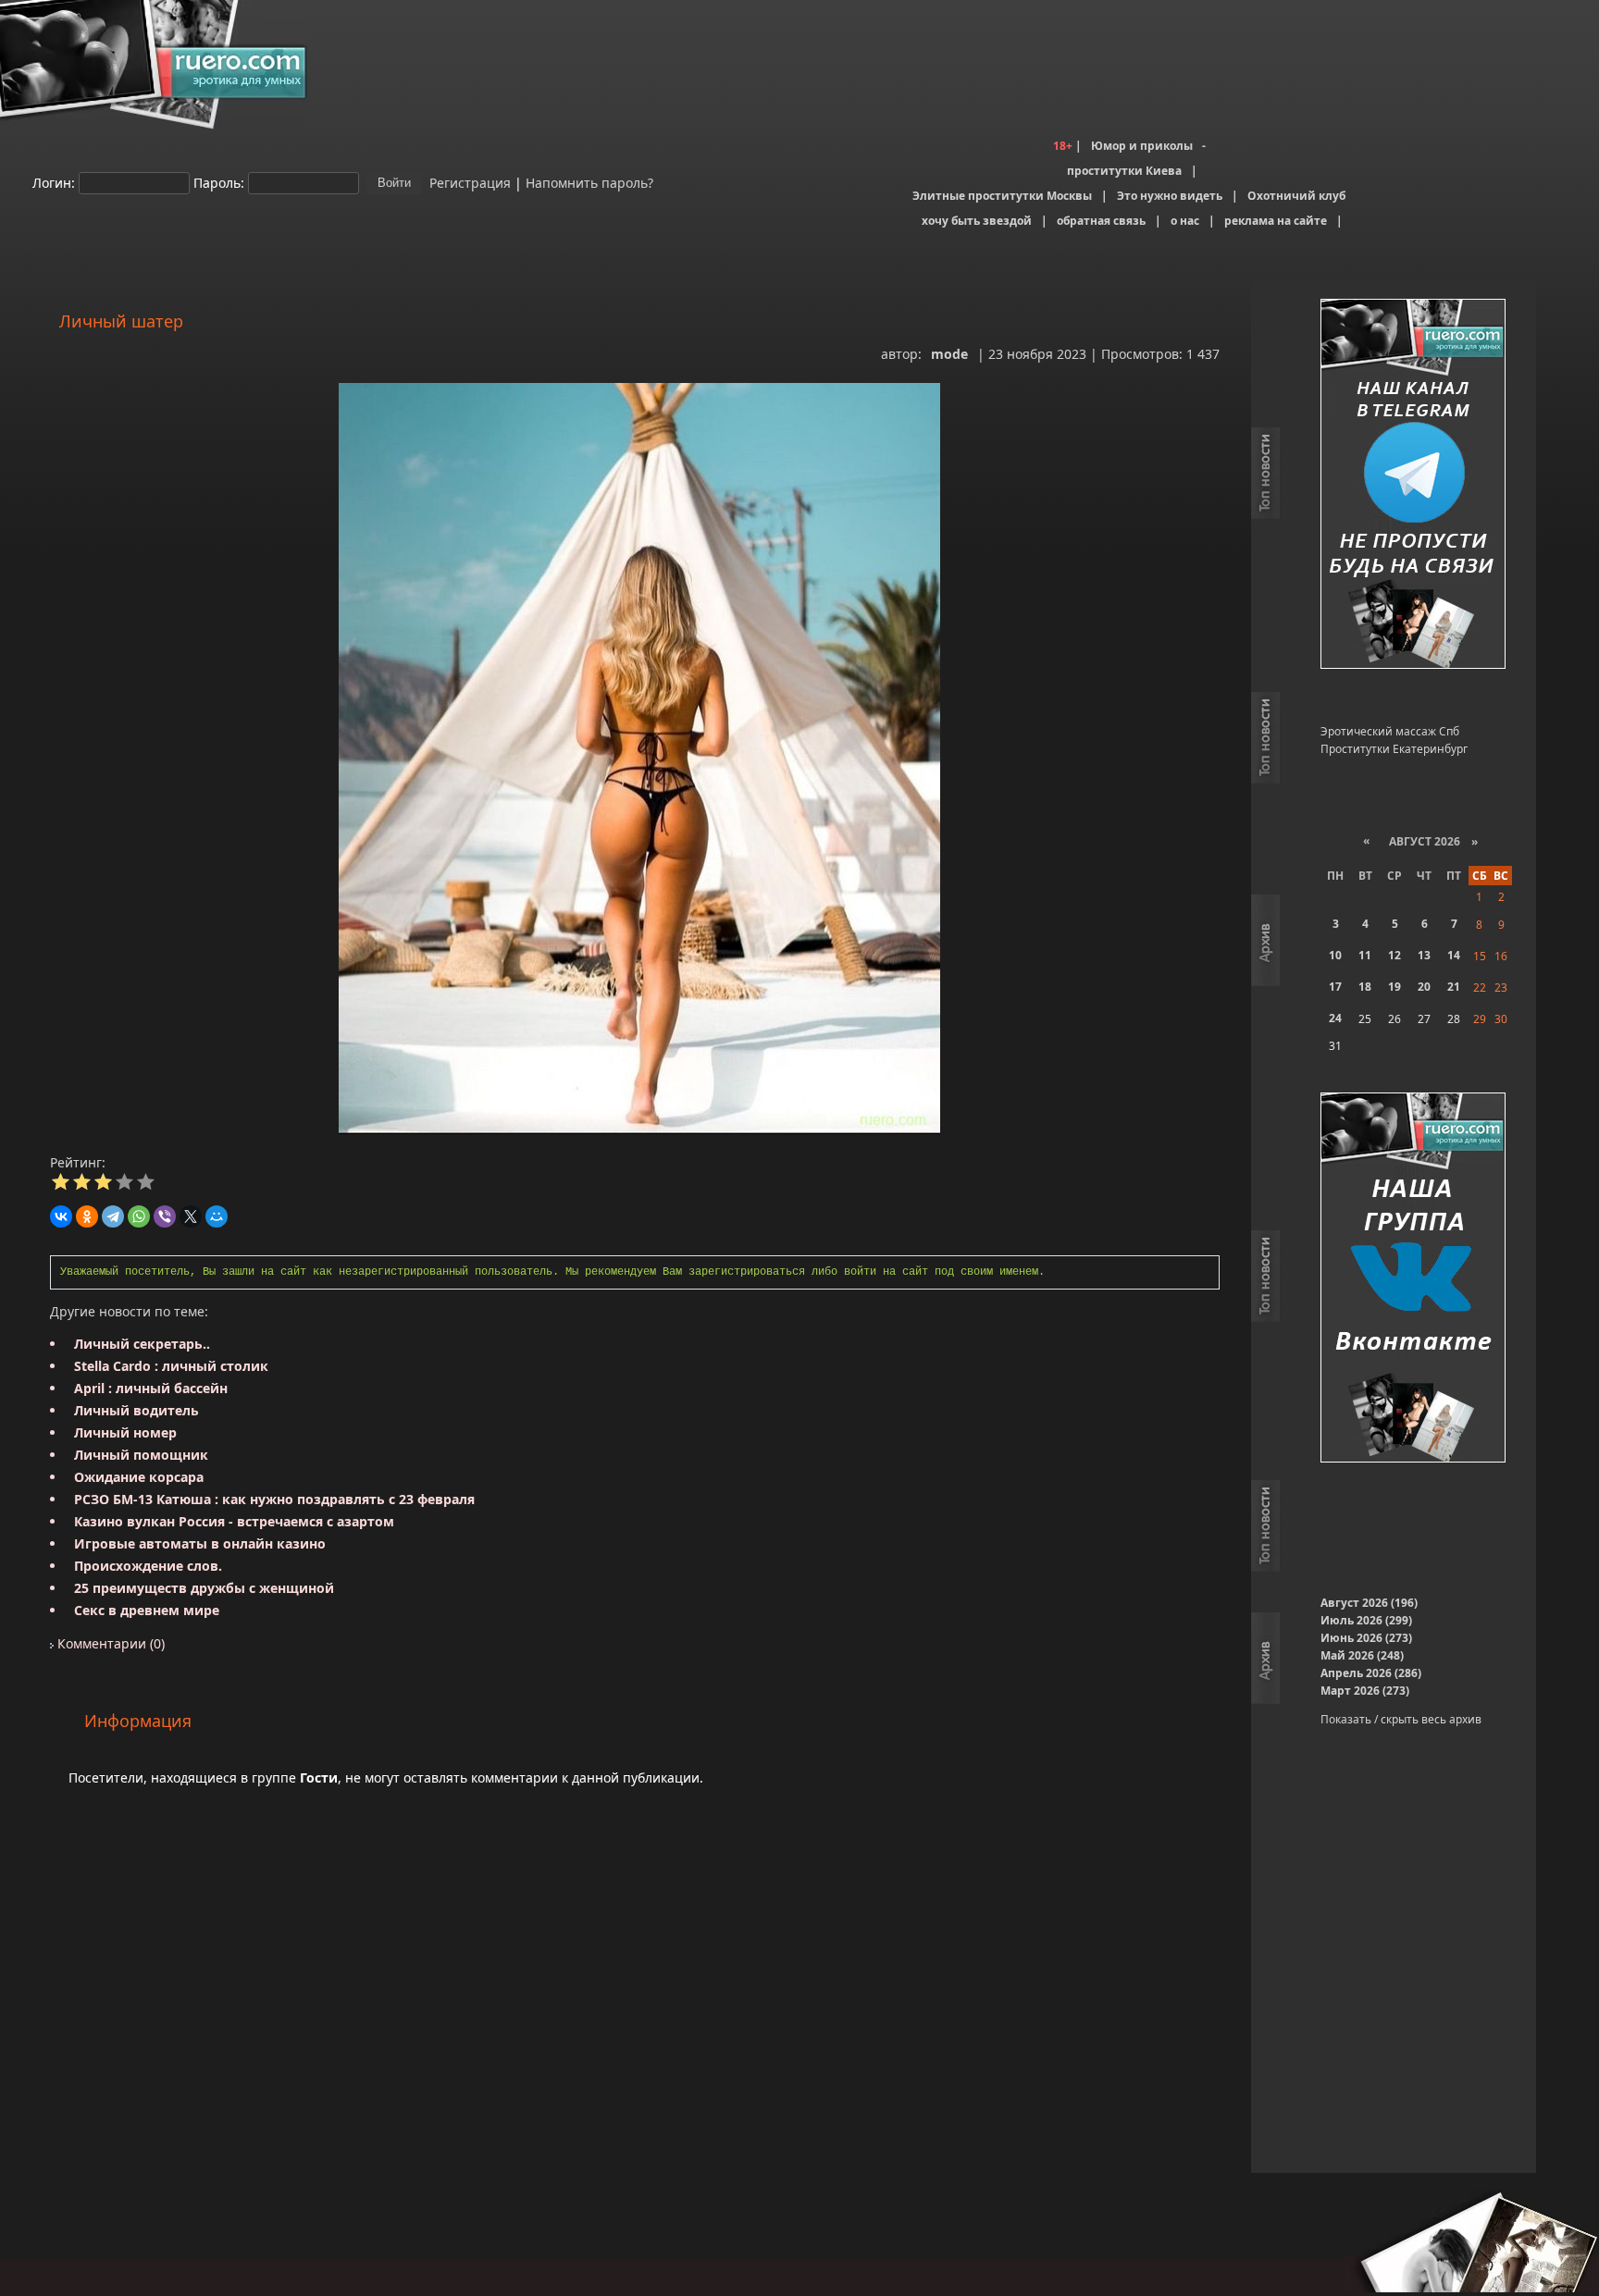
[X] (191, 1216)
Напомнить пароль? (589, 182)
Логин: (54, 182)
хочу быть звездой (977, 221)
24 (1335, 1018)
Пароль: (219, 182)
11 (1365, 955)
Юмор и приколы (1142, 146)
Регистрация (468, 182)
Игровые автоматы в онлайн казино (200, 1543)
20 (1424, 987)
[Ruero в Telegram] (1413, 485)
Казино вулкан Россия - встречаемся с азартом (234, 1521)
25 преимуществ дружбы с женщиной (204, 1588)
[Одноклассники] (87, 1216)
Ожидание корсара (139, 1477)
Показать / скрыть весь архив (1401, 1719)
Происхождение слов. (148, 1566)
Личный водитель (136, 1410)
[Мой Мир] (217, 1216)
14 (1454, 955)
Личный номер (125, 1432)
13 (1424, 955)
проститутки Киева (1124, 171)
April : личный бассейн (151, 1388)
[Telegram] (113, 1216)
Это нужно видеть (1170, 196)
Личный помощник (141, 1455)
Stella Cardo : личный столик (171, 1366)
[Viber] (165, 1216)
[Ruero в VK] (1413, 1279)
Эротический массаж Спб (1390, 731)
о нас (1185, 221)
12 (1394, 955)
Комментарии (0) (109, 1643)
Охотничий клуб (1296, 196)
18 (1365, 987)
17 (1335, 987)
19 (1394, 987)
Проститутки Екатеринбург (1394, 749)
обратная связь (1101, 221)
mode (949, 354)
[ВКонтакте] (61, 1216)
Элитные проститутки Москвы (1002, 196)
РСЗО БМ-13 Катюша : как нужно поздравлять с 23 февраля (274, 1499)
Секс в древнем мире (147, 1610)
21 (1454, 987)
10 (1335, 955)
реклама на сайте (1276, 221)
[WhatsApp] (139, 1216)
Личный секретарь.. (142, 1344)
